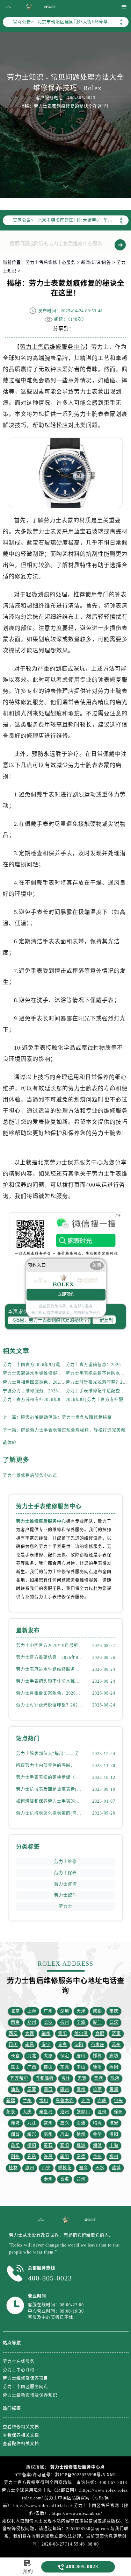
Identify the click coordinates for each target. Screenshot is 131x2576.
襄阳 (65, 2145)
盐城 (116, 2168)
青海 (114, 2089)
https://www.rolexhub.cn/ (77, 2513)
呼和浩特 (45, 2078)
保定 (65, 2056)
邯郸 (97, 2056)
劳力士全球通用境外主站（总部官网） (40, 2490)
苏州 (116, 2045)
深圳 (65, 2011)
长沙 (48, 2022)
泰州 (48, 2179)
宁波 (81, 2022)
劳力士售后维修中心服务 (50, 263)
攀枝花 (65, 2168)
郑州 (32, 2022)
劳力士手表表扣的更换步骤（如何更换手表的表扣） (50, 1777)
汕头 (15, 2089)
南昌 (30, 2045)
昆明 (13, 2045)
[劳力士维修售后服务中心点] (8, 7)
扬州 (81, 2134)
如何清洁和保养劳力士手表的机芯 (50, 1801)
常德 (81, 2157)
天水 (100, 2168)
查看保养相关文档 (21, 2435)
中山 (81, 2067)
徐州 (118, 2112)
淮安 (114, 2123)
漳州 (81, 2089)
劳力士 (65, 1907)
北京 (15, 2011)
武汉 (114, 2022)
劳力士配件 (65, 1895)
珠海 (115, 2078)
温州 (102, 2112)
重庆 (114, 2011)
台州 (81, 2179)
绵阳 (114, 2067)
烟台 (15, 2134)
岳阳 (15, 2145)
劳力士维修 (65, 1862)
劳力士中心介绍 (19, 2370)
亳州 (48, 2134)
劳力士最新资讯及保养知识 (30, 2395)
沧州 (65, 2112)
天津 (81, 2011)
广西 (32, 2067)
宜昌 (32, 2157)
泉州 (97, 2157)
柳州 (114, 2157)
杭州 (65, 2022)
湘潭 (97, 2145)
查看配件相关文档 (21, 2444)
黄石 (48, 2145)
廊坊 (114, 2056)
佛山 (48, 2067)
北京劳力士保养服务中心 (70, 1162)
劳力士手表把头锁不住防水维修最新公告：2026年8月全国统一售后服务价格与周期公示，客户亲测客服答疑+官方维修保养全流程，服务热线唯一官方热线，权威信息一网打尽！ (50, 1681)
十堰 (114, 2145)
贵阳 (63, 2034)
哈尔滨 (81, 2034)
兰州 (27, 2101)
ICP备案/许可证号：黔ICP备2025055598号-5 (60, 2475)
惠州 (30, 2168)
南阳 (65, 2157)
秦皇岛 (46, 2112)
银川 (44, 2101)
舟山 (65, 2134)
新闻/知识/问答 (96, 263)
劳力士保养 (65, 1873)
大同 (86, 2101)
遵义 (83, 2168)
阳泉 (11, 2112)
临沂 (97, 2123)
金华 (97, 2134)
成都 (97, 2011)
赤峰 (102, 2101)
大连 (30, 2034)
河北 (32, 2056)
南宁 (46, 2045)
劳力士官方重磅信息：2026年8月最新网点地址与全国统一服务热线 (50, 1658)
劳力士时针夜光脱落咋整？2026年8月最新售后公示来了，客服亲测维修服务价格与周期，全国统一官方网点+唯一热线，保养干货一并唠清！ (50, 1705)
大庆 (27, 2112)
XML (112, 2475)
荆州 (15, 2157)
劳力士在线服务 (19, 2362)
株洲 (81, 2145)
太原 (48, 2056)
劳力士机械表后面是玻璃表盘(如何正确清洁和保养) (50, 1789)
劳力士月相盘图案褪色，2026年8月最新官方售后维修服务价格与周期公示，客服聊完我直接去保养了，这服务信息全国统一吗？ (50, 1693)
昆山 (15, 2067)
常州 (48, 2123)
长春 (15, 2056)
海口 (48, 2089)
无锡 (82, 2078)
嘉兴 (65, 2123)
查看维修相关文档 (21, 2427)
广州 (48, 2011)
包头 (118, 2101)
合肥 (100, 2034)
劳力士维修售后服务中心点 (30, 1476)
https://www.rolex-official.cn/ (43, 2506)
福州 (46, 2034)
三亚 (32, 2089)
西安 (13, 2034)
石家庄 (98, 2045)
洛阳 (114, 2134)
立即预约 (66, 1294)
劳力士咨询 (65, 1884)
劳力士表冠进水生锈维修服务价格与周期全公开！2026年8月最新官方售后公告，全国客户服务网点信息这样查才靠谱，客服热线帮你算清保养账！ (50, 1669)
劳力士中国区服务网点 (26, 2387)
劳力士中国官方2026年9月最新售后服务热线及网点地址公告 (63, 1365)
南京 (15, 2022)
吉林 (66, 2078)
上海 (32, 2011)
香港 (65, 2179)
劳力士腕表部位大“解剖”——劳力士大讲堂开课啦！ (50, 1754)
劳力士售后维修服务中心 (53, 347)
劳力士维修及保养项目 (26, 2378)
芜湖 (99, 2078)
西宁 (46, 2168)
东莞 (65, 2067)
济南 (116, 2034)
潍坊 (15, 2123)
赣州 (65, 2089)
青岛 (63, 2045)
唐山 (81, 2056)
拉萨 (97, 2089)
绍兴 (32, 2134)
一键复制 (104, 1320)
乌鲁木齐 (65, 2101)
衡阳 (32, 2145)
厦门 (97, 2022)
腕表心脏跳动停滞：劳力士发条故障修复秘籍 (66, 1418)
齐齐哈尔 (19, 2078)
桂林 (13, 2168)
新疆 (11, 2101)
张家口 (83, 2112)
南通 (81, 2123)
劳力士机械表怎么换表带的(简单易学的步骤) (50, 1813)
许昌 (48, 2157)
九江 (32, 2123)
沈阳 (79, 2045)
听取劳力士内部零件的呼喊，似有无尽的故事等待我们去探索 (50, 1766)
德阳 (97, 2067)
